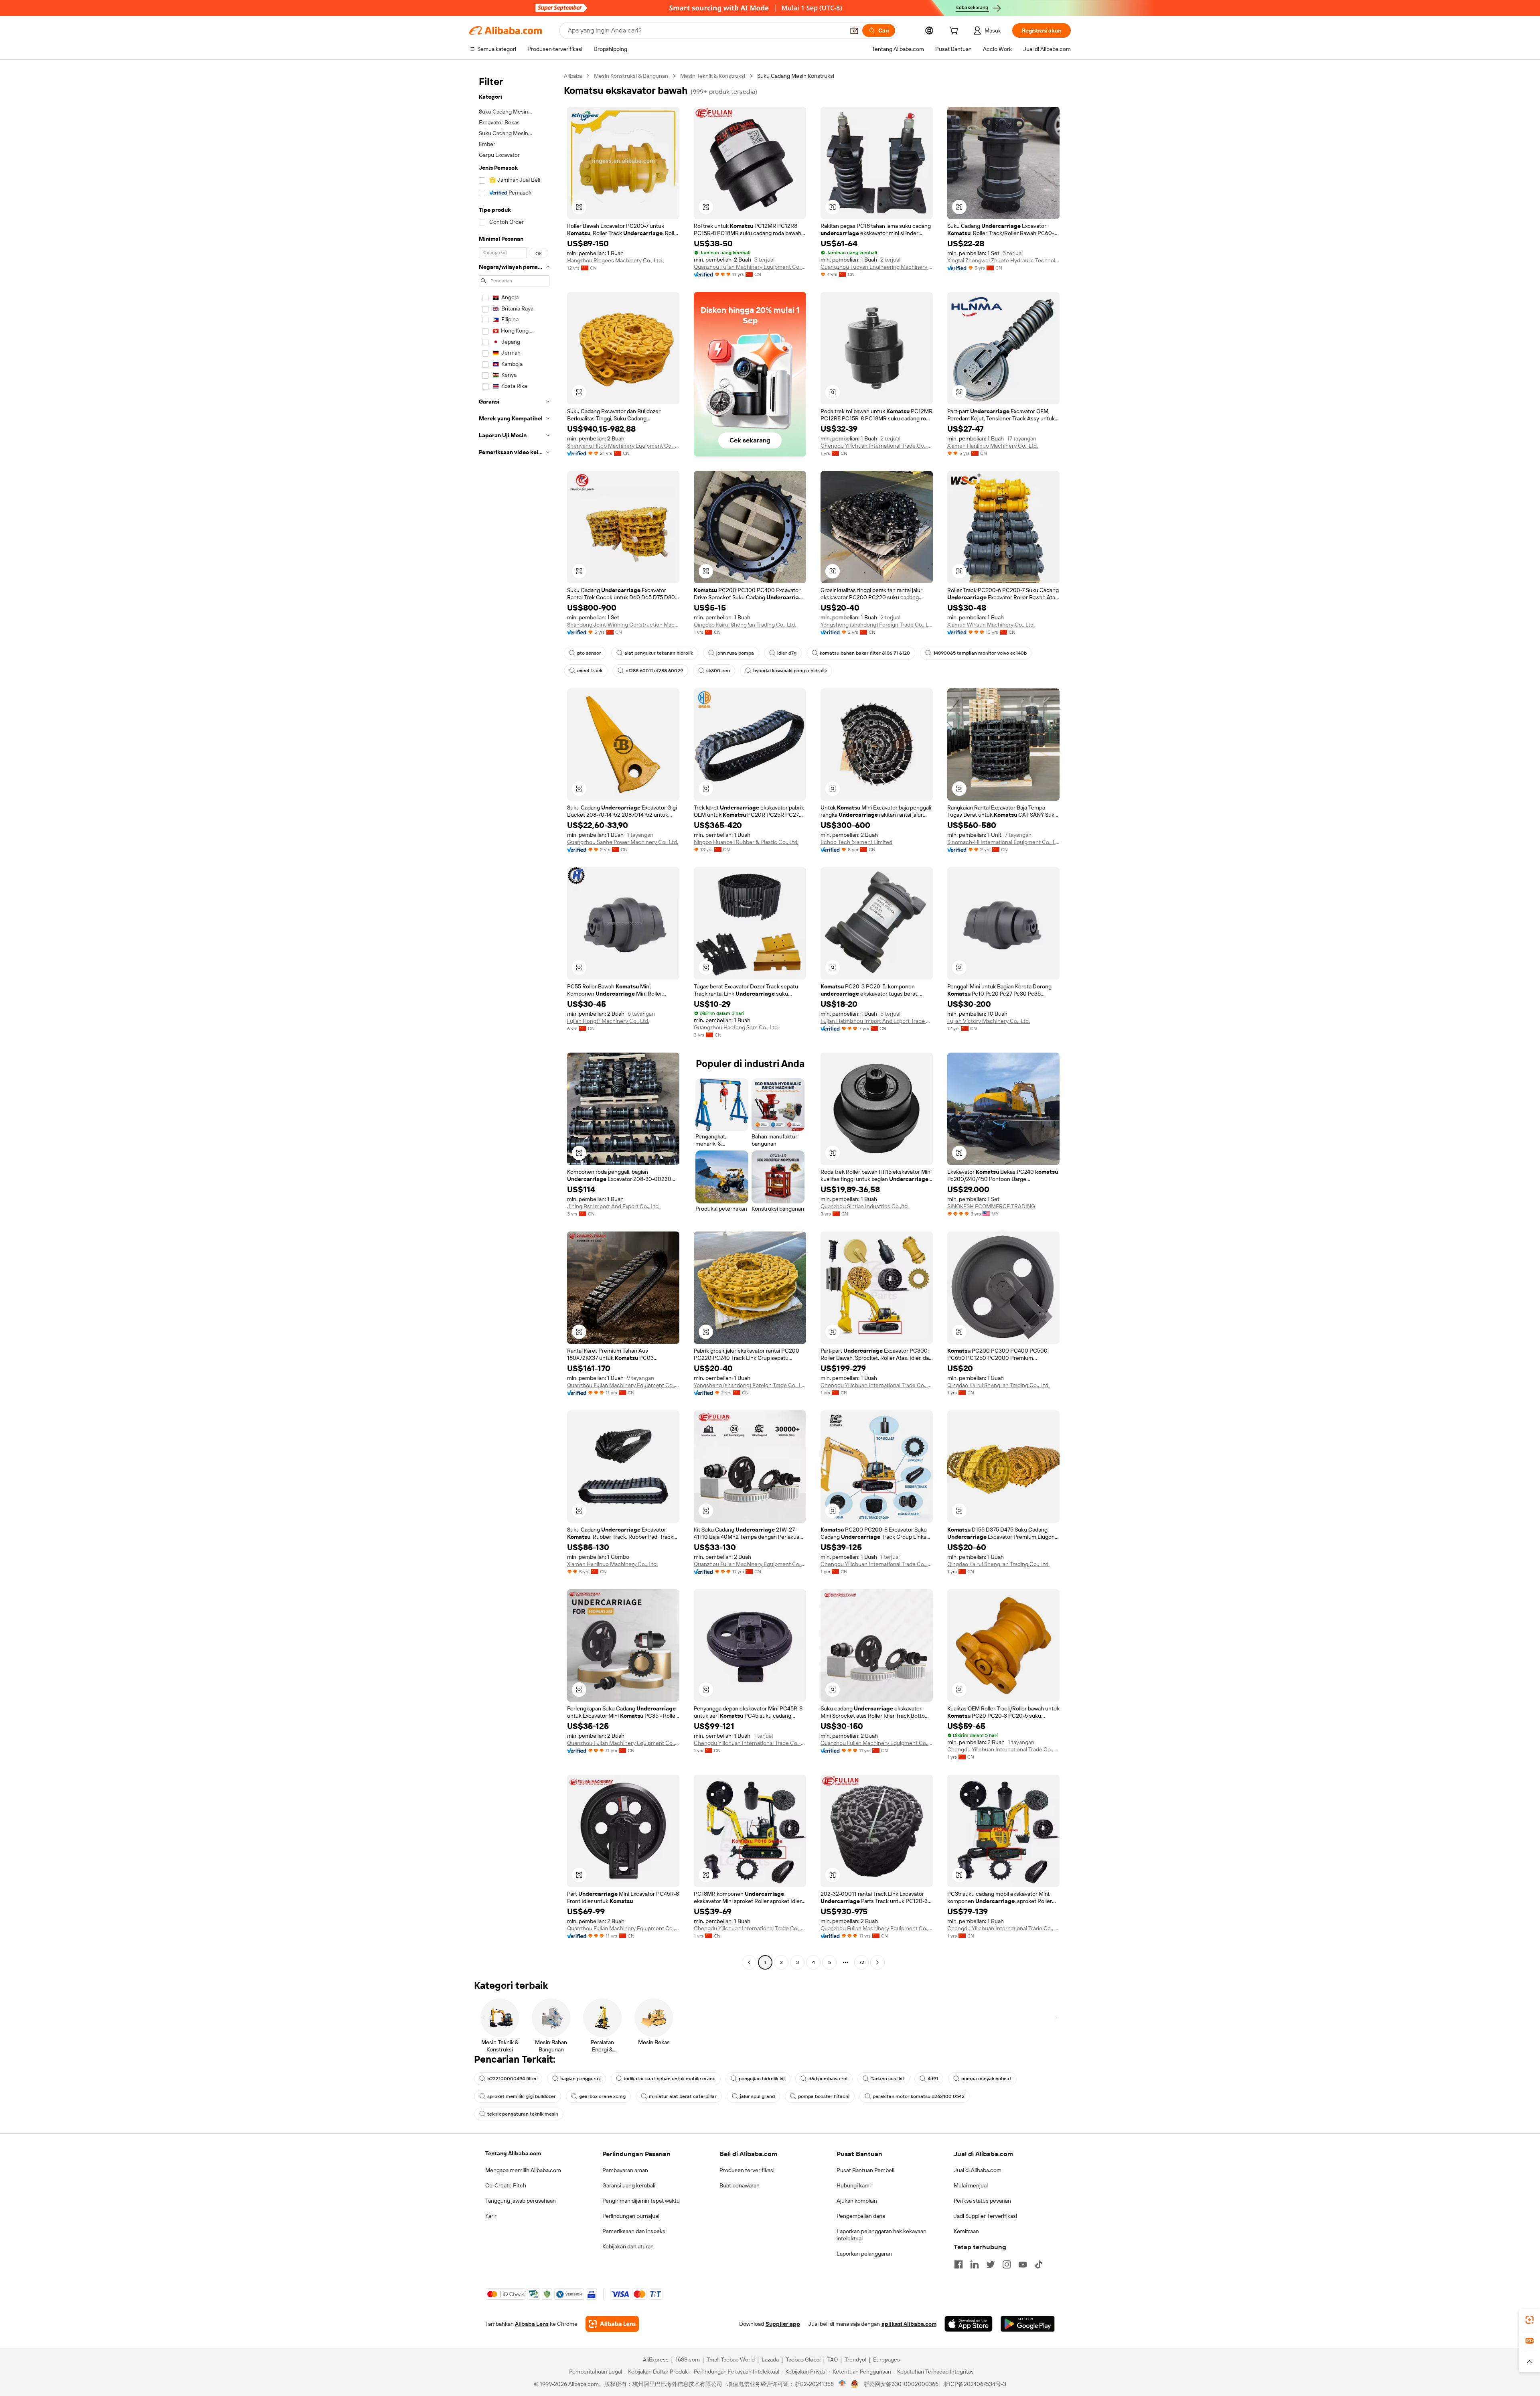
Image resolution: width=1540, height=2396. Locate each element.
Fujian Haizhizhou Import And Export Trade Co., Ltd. (877, 1021)
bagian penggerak (581, 2079)
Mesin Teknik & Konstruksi (713, 76)
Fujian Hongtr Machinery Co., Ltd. (608, 1021)
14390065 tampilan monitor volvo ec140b (980, 653)
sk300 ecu (718, 671)
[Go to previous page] (749, 1962)
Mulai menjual (971, 2185)
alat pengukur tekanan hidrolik (659, 653)
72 (862, 1962)
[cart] (955, 32)
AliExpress (656, 2359)
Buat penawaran (740, 2185)
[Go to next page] (877, 1962)
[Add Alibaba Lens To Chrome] (612, 2324)
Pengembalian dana (861, 2216)
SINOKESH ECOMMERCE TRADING (991, 1206)
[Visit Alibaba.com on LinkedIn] (975, 2264)
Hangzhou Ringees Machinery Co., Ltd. (615, 260)
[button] (854, 30)
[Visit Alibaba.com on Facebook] (958, 2264)
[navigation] (514, 1020)
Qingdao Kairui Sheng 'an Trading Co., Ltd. (745, 625)
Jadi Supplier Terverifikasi (985, 2216)
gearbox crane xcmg (602, 2096)
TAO (833, 2359)
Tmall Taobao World (731, 2359)
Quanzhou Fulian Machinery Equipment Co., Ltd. (750, 267)
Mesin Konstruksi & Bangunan (631, 76)
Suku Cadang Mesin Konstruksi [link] (796, 76)
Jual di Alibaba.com (978, 2170)
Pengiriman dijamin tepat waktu (641, 2201)
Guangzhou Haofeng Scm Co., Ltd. (736, 1027)
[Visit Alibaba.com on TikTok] (1039, 2264)
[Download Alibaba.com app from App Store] (969, 2324)
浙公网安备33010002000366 (901, 2384)
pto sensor (589, 653)
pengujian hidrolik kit (762, 2079)
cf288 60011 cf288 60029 (654, 671)
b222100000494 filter (512, 2079)
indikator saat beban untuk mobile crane (670, 2079)
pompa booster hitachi (824, 2096)
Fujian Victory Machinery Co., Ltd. (989, 1021)
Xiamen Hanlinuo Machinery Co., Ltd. (993, 446)
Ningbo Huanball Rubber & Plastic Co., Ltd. (746, 842)
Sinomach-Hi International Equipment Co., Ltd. (1003, 842)
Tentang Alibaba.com (513, 2153)
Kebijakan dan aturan (628, 2246)
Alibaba (573, 76)
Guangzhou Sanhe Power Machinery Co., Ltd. (623, 842)
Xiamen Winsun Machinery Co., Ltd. (991, 625)
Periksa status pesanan (982, 2201)
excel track (590, 671)
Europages (887, 2359)
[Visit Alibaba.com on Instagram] (1007, 2264)
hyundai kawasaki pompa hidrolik (790, 671)
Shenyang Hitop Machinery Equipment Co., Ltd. (623, 446)
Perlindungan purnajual (631, 2216)
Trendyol (855, 2359)
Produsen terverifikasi (747, 2170)
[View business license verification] (842, 2384)
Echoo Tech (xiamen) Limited (856, 842)
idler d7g (787, 653)
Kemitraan (966, 2231)
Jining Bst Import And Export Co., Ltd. (613, 1206)
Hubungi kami (854, 2185)
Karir (491, 2216)
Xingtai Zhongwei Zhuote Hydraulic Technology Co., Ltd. (1003, 260)
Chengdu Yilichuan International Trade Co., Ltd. (877, 446)
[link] (1530, 2320)
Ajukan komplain (857, 2201)
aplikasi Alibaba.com (909, 2324)
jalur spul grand (757, 2096)
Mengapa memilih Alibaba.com (523, 2170)
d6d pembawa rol (828, 2079)
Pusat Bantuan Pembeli (865, 2170)
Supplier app (783, 2324)
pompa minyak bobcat (986, 2079)
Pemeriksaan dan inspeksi (634, 2231)
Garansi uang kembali (629, 2185)
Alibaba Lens (532, 2324)
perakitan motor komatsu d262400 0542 (919, 2096)
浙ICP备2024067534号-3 (975, 2384)
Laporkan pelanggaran (864, 2254)
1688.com (688, 2359)
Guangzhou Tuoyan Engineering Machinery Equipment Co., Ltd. (877, 267)
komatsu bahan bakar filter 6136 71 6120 (865, 653)
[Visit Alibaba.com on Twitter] (991, 2264)
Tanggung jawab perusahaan (521, 2201)
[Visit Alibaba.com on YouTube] (1023, 2264)
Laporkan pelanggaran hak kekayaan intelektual (881, 2235)
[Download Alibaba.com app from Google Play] (1028, 2324)
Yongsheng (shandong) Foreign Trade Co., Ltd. (877, 625)
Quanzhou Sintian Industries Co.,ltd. (865, 1206)
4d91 (933, 2079)
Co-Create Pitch (506, 2185)
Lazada (770, 2359)
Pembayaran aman (625, 2170)
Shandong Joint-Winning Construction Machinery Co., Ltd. (623, 625)
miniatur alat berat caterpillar (683, 2096)
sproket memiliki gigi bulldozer (522, 2096)
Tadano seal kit (888, 2079)
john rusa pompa (735, 653)
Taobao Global (803, 2359)
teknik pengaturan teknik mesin (523, 2114)
